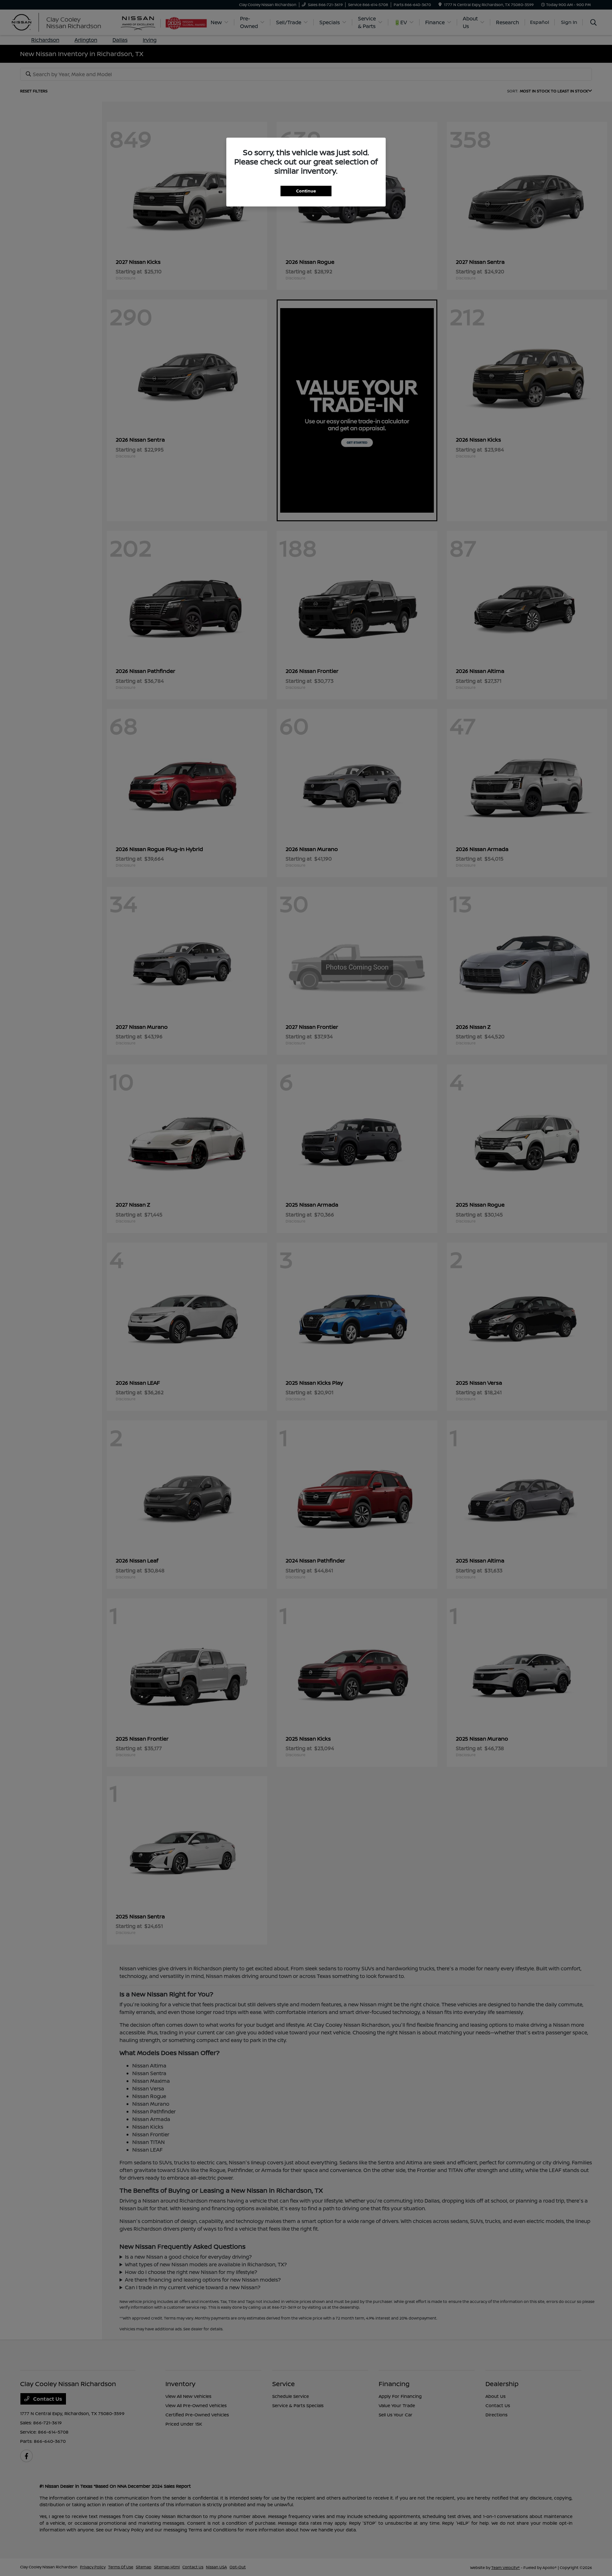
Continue (306, 191)
